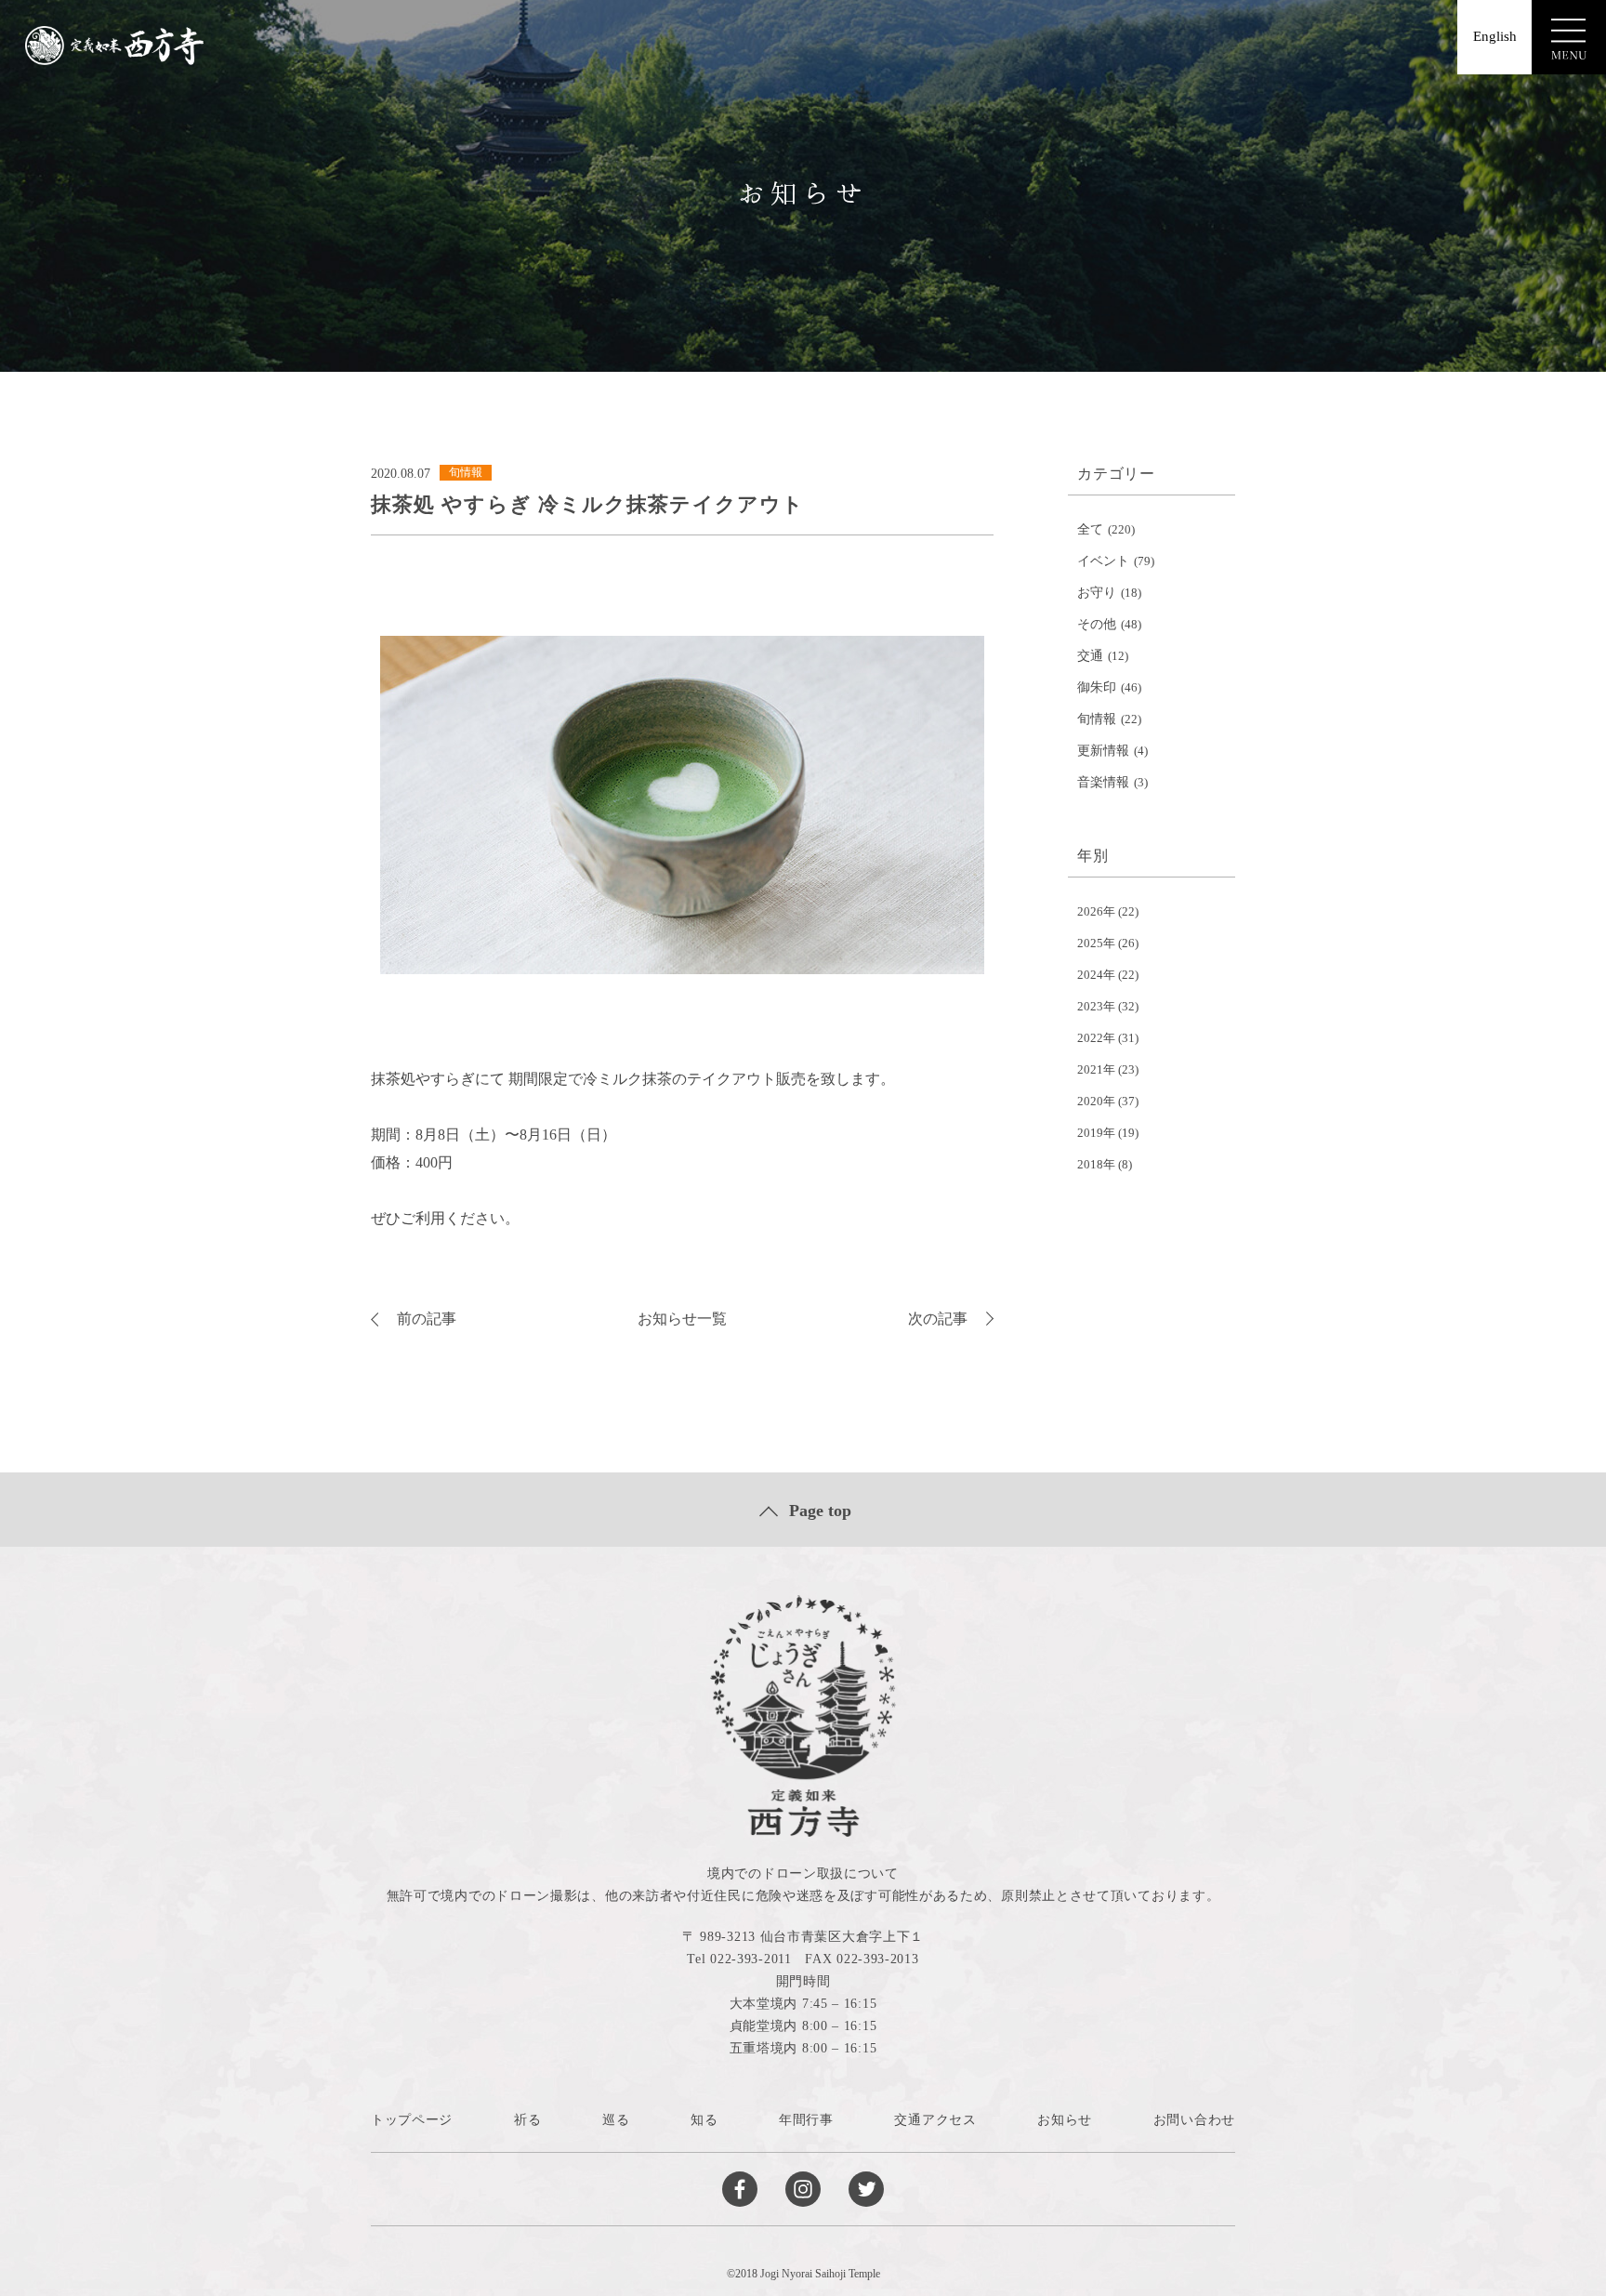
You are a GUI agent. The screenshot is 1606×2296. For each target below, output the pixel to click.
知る (704, 2120)
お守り (1097, 593)
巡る (616, 2120)
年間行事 (806, 2120)
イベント (1103, 561)
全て (1090, 529)
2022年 (1096, 1038)
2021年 (1096, 1069)
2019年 (1096, 1133)
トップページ (412, 2120)
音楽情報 (1103, 782)
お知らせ (1065, 2120)
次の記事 (938, 1319)
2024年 (1096, 975)
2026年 (1096, 911)
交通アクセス (935, 2120)
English (1495, 36)
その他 (1097, 624)
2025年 (1096, 943)
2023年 (1096, 1006)
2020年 (1096, 1101)
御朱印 (1097, 687)
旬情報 (1097, 719)
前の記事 (427, 1319)
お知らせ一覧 (682, 1319)
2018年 (1096, 1164)
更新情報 (1103, 751)
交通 (1090, 656)
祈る (527, 2120)
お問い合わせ (1194, 2120)
